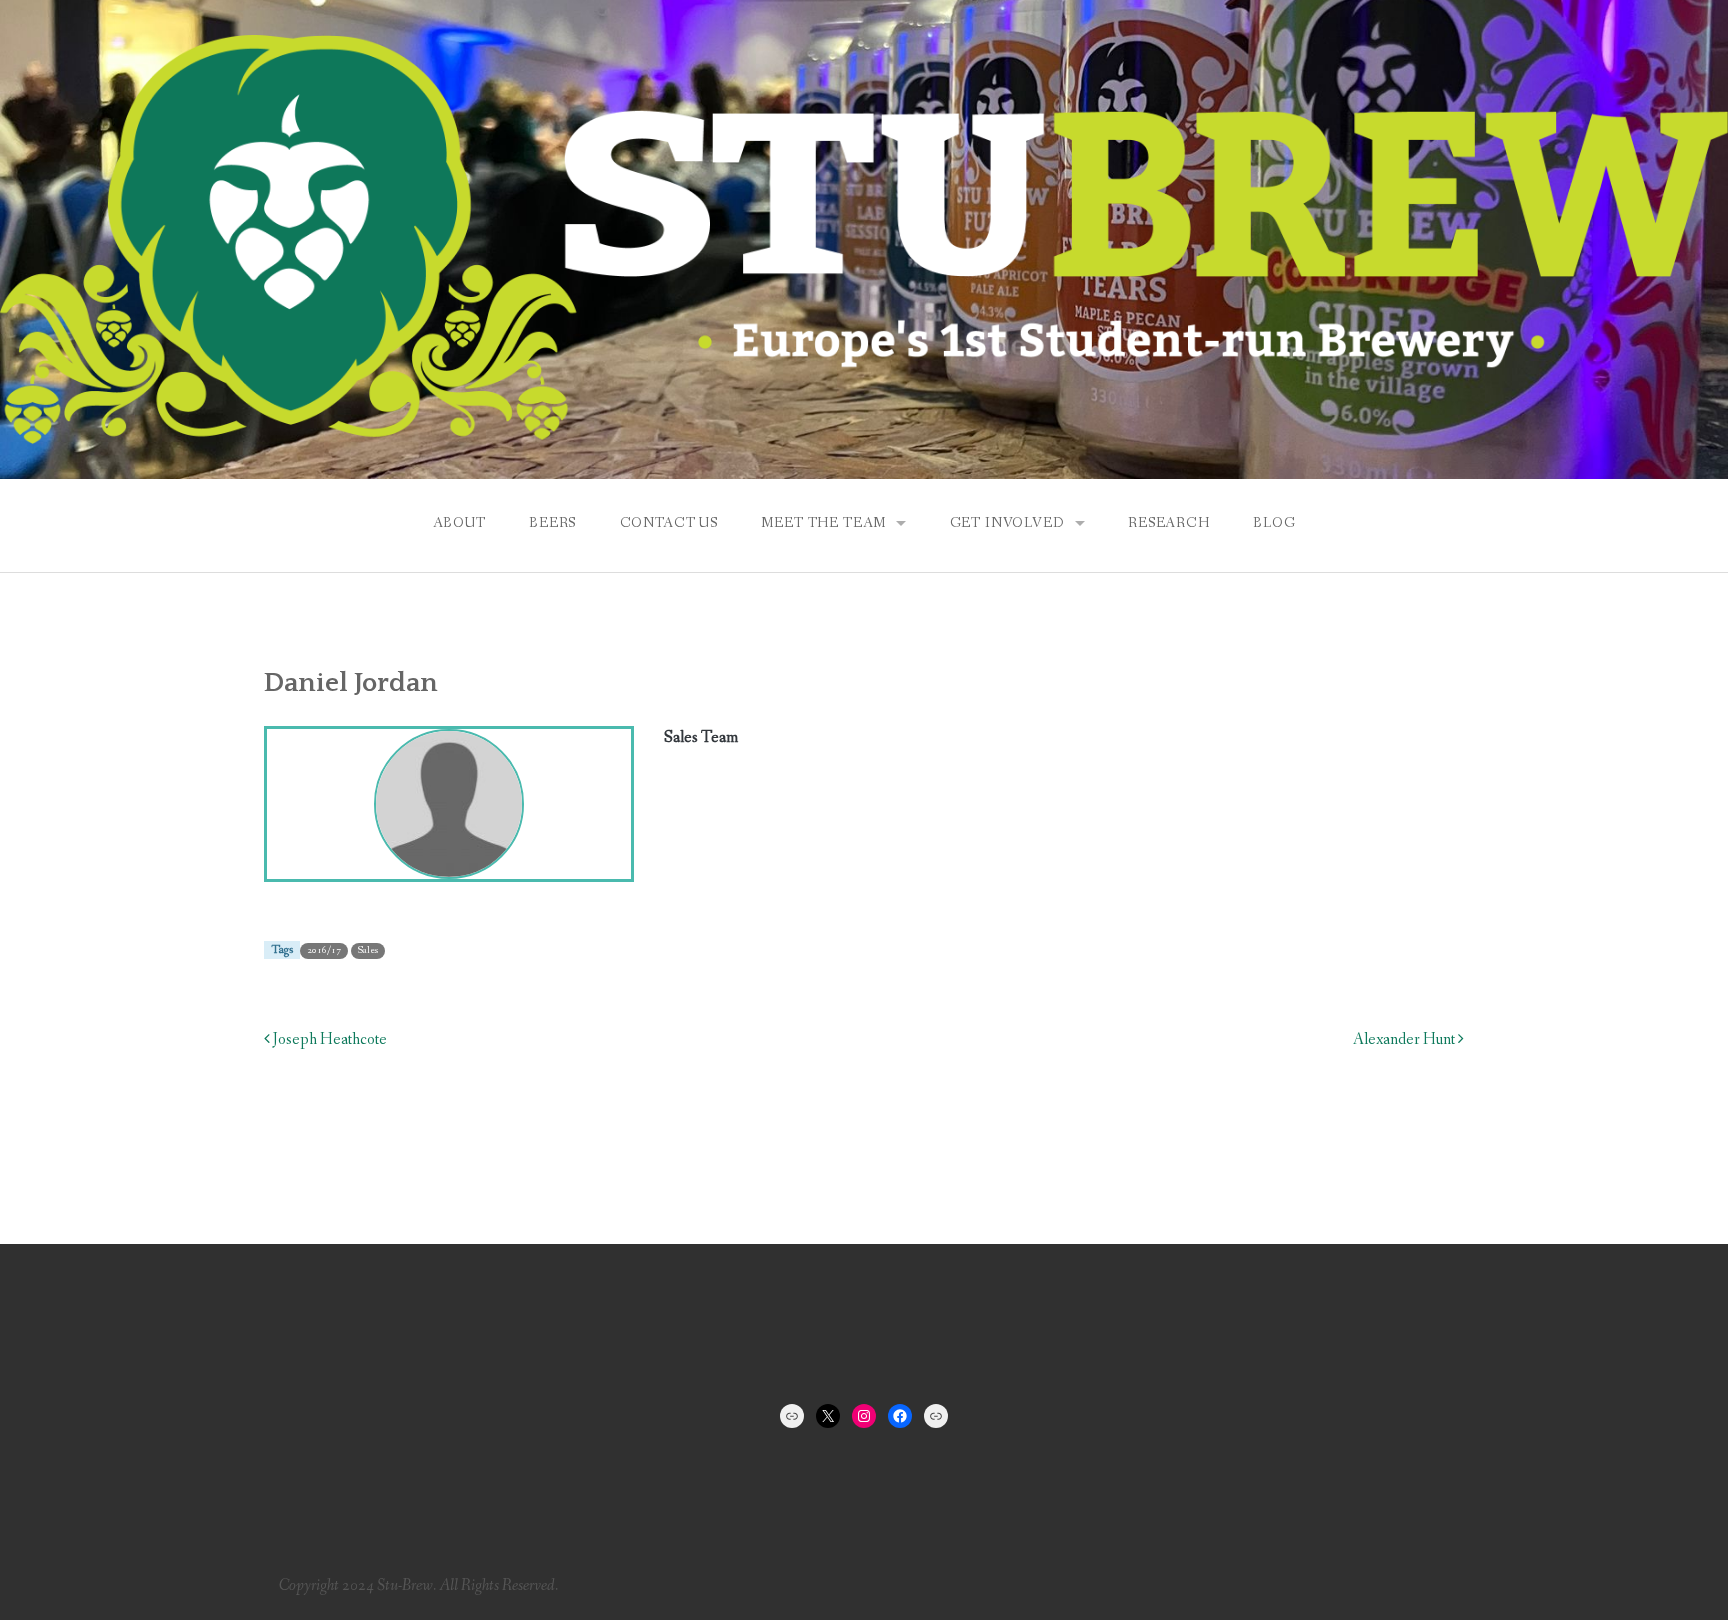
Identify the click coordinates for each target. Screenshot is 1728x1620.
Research (1169, 523)
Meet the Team (823, 523)
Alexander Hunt (1405, 1039)
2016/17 (324, 950)
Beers (552, 523)
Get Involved (1007, 523)
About (459, 523)
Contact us (669, 523)
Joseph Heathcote (328, 1039)
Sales (368, 950)
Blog (1274, 523)
